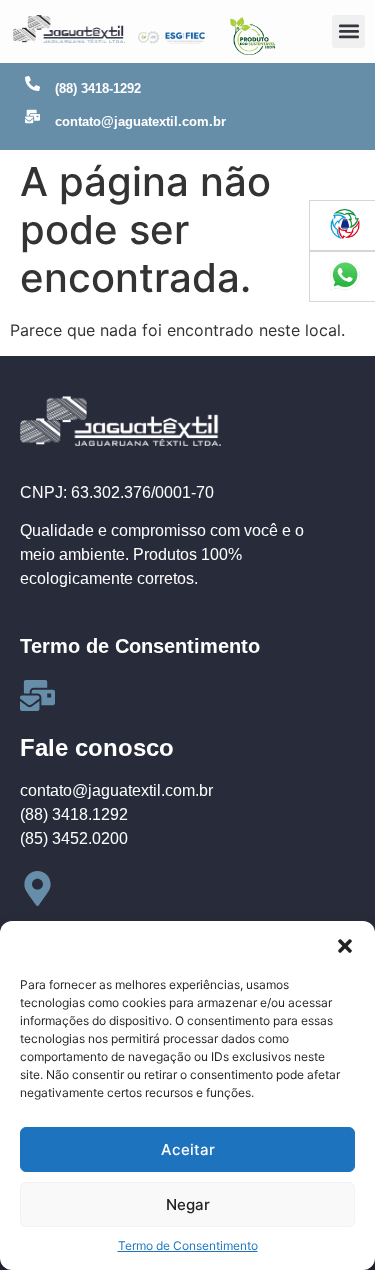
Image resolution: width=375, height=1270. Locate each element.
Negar (188, 1204)
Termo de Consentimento (188, 1245)
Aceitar (188, 1149)
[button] (345, 946)
